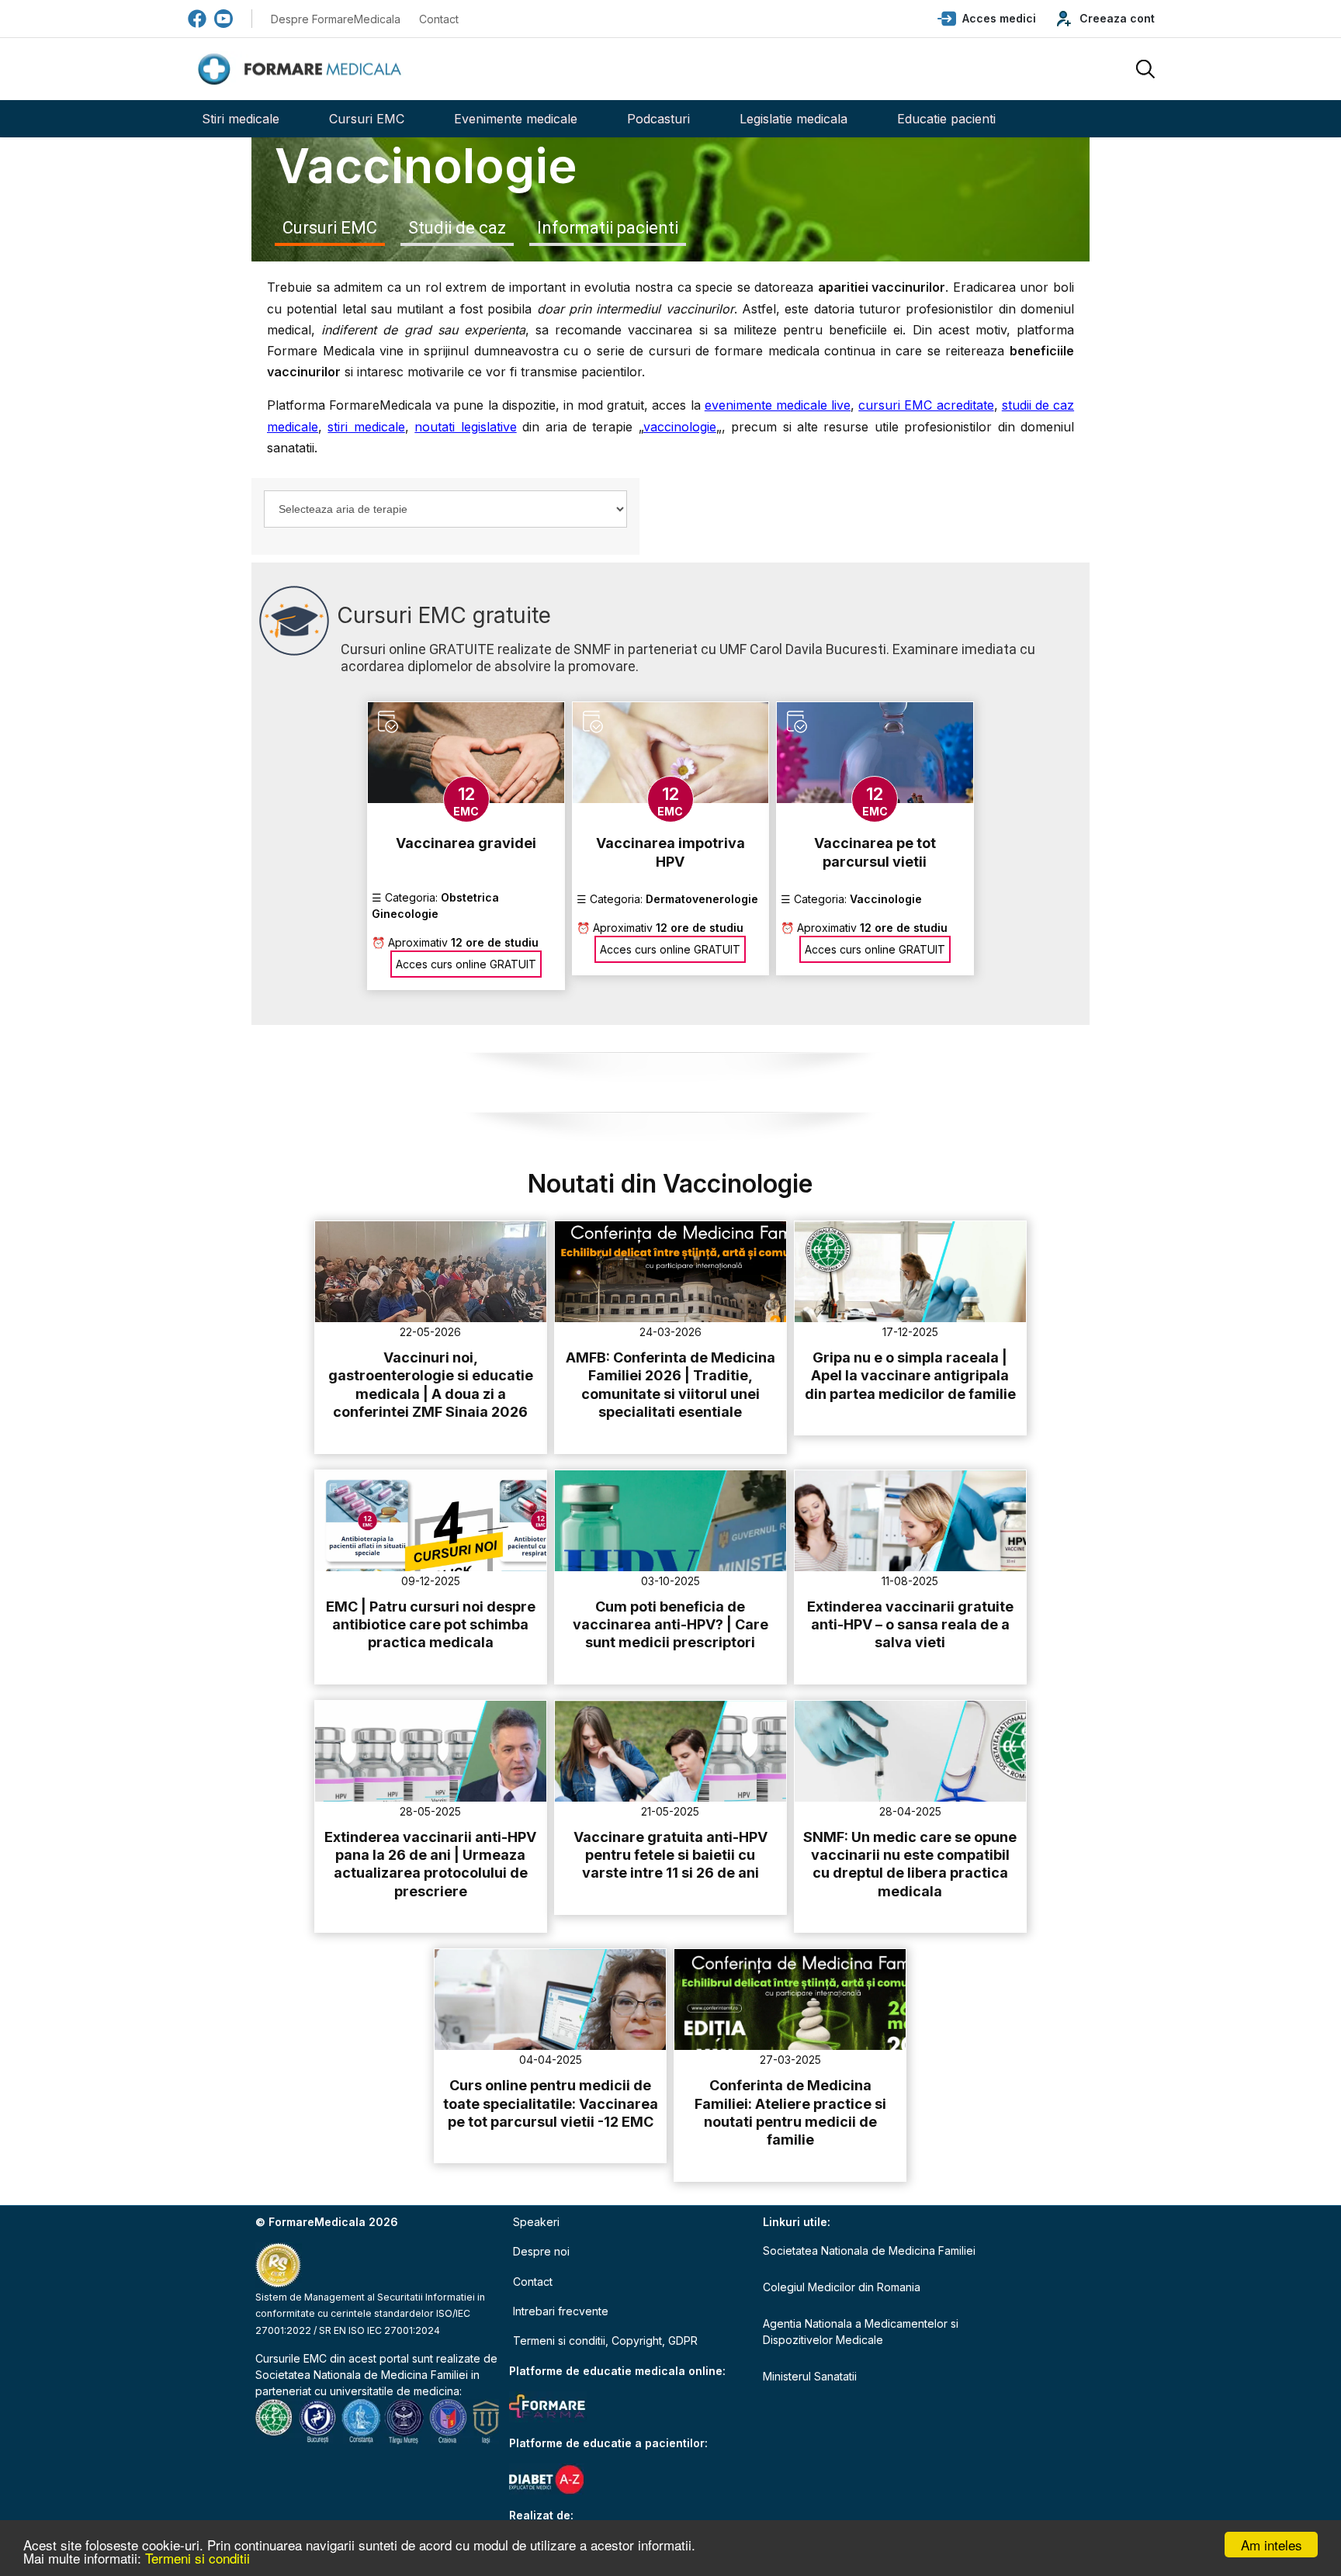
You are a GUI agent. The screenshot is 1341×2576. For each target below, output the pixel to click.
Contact (439, 19)
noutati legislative (465, 427)
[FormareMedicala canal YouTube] (223, 19)
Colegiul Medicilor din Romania (842, 2287)
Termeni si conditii (198, 2558)
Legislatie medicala (794, 119)
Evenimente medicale (516, 119)
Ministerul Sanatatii (810, 2376)
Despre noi (541, 2251)
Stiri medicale (241, 119)
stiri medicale (366, 427)
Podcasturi (658, 119)
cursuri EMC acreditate (926, 405)
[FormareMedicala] (303, 69)
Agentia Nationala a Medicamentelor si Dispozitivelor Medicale (861, 2332)
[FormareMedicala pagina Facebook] (197, 19)
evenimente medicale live (778, 405)
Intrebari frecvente (561, 2311)
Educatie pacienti (946, 119)
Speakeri (536, 2222)
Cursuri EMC (367, 119)
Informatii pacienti (608, 228)
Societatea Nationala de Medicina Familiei (362, 2375)
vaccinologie (680, 427)
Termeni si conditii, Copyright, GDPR (605, 2341)
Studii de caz (457, 228)
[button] (987, 19)
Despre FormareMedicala (336, 19)
